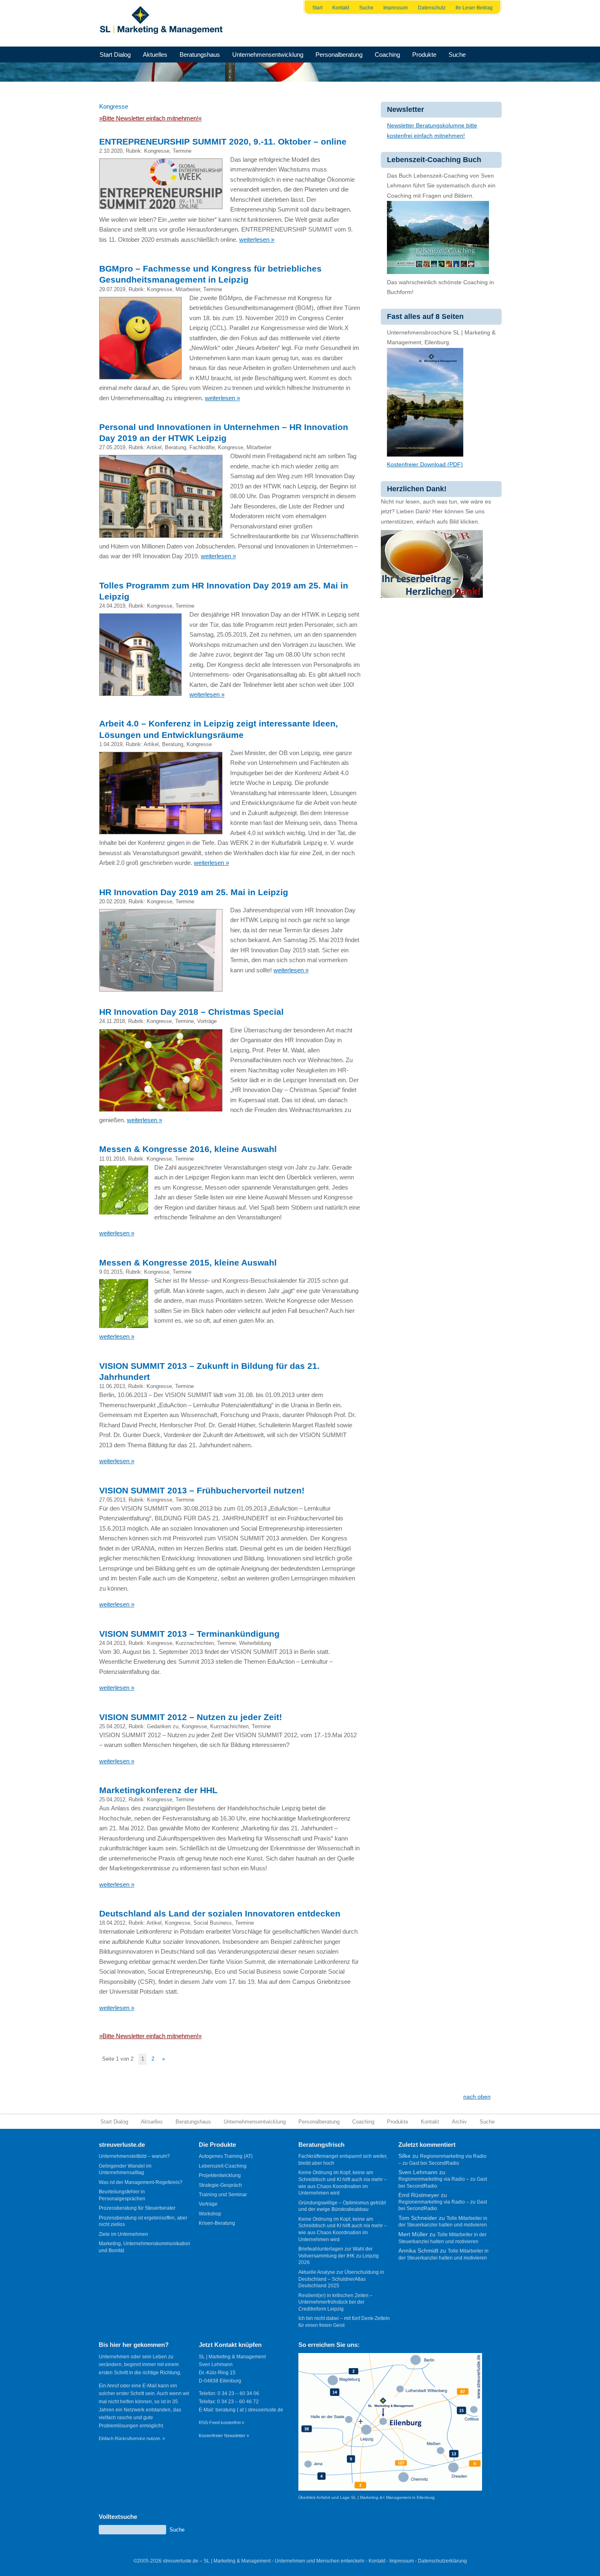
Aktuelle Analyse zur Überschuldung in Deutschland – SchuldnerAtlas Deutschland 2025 (341, 2279)
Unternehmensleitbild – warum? (134, 2156)
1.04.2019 (111, 744)
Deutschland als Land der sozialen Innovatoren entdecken (220, 1913)
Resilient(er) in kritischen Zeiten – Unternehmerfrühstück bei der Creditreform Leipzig (336, 2302)
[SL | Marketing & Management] (164, 23)
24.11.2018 (112, 1021)
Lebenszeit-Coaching (223, 2166)
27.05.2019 (112, 447)
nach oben (477, 2097)
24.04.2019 (112, 606)
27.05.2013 (112, 1500)
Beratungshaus (200, 55)
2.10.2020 (111, 151)
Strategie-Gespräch (220, 2185)
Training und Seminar (223, 2195)
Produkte (424, 55)
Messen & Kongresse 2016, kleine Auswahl (188, 1149)
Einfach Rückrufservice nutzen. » (132, 2438)
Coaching (387, 55)
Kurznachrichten (195, 1643)
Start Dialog (115, 55)
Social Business (213, 1923)
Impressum (396, 8)
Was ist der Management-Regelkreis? (141, 2182)
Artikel (154, 447)
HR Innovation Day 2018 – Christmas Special (191, 1012)
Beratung (176, 447)
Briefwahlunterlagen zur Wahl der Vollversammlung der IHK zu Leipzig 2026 (339, 2256)
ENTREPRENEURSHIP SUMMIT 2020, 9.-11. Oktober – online (223, 142)
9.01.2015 (111, 1272)
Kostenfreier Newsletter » (224, 2436)
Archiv (459, 2122)
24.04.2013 (112, 1643)
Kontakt (341, 8)
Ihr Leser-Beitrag (474, 8)
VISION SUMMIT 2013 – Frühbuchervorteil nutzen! (202, 1490)
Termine (182, 151)
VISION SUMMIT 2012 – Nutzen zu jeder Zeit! (191, 1717)
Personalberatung (339, 55)
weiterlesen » (257, 240)
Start (317, 8)
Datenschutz (432, 8)
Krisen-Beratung (217, 2223)
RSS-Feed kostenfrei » (221, 2422)
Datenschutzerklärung (442, 2561)
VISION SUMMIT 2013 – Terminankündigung (189, 1634)
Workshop (210, 2214)
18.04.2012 (112, 1923)
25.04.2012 (112, 1726)
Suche (366, 8)
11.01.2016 (112, 1159)
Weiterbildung (255, 1643)
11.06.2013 (112, 1386)
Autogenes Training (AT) (226, 2156)
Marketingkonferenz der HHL (158, 1790)
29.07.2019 (112, 289)
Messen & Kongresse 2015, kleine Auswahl (188, 1262)
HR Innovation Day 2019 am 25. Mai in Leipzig (194, 892)
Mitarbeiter (188, 289)
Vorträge (207, 1021)
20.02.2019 (112, 901)
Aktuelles (155, 55)
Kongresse (157, 151)
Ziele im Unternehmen (123, 2234)
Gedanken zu (163, 1726)
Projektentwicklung (220, 2175)
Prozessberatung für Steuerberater (137, 2208)
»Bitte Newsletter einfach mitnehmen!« (150, 118)
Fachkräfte (202, 447)
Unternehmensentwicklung (268, 55)
